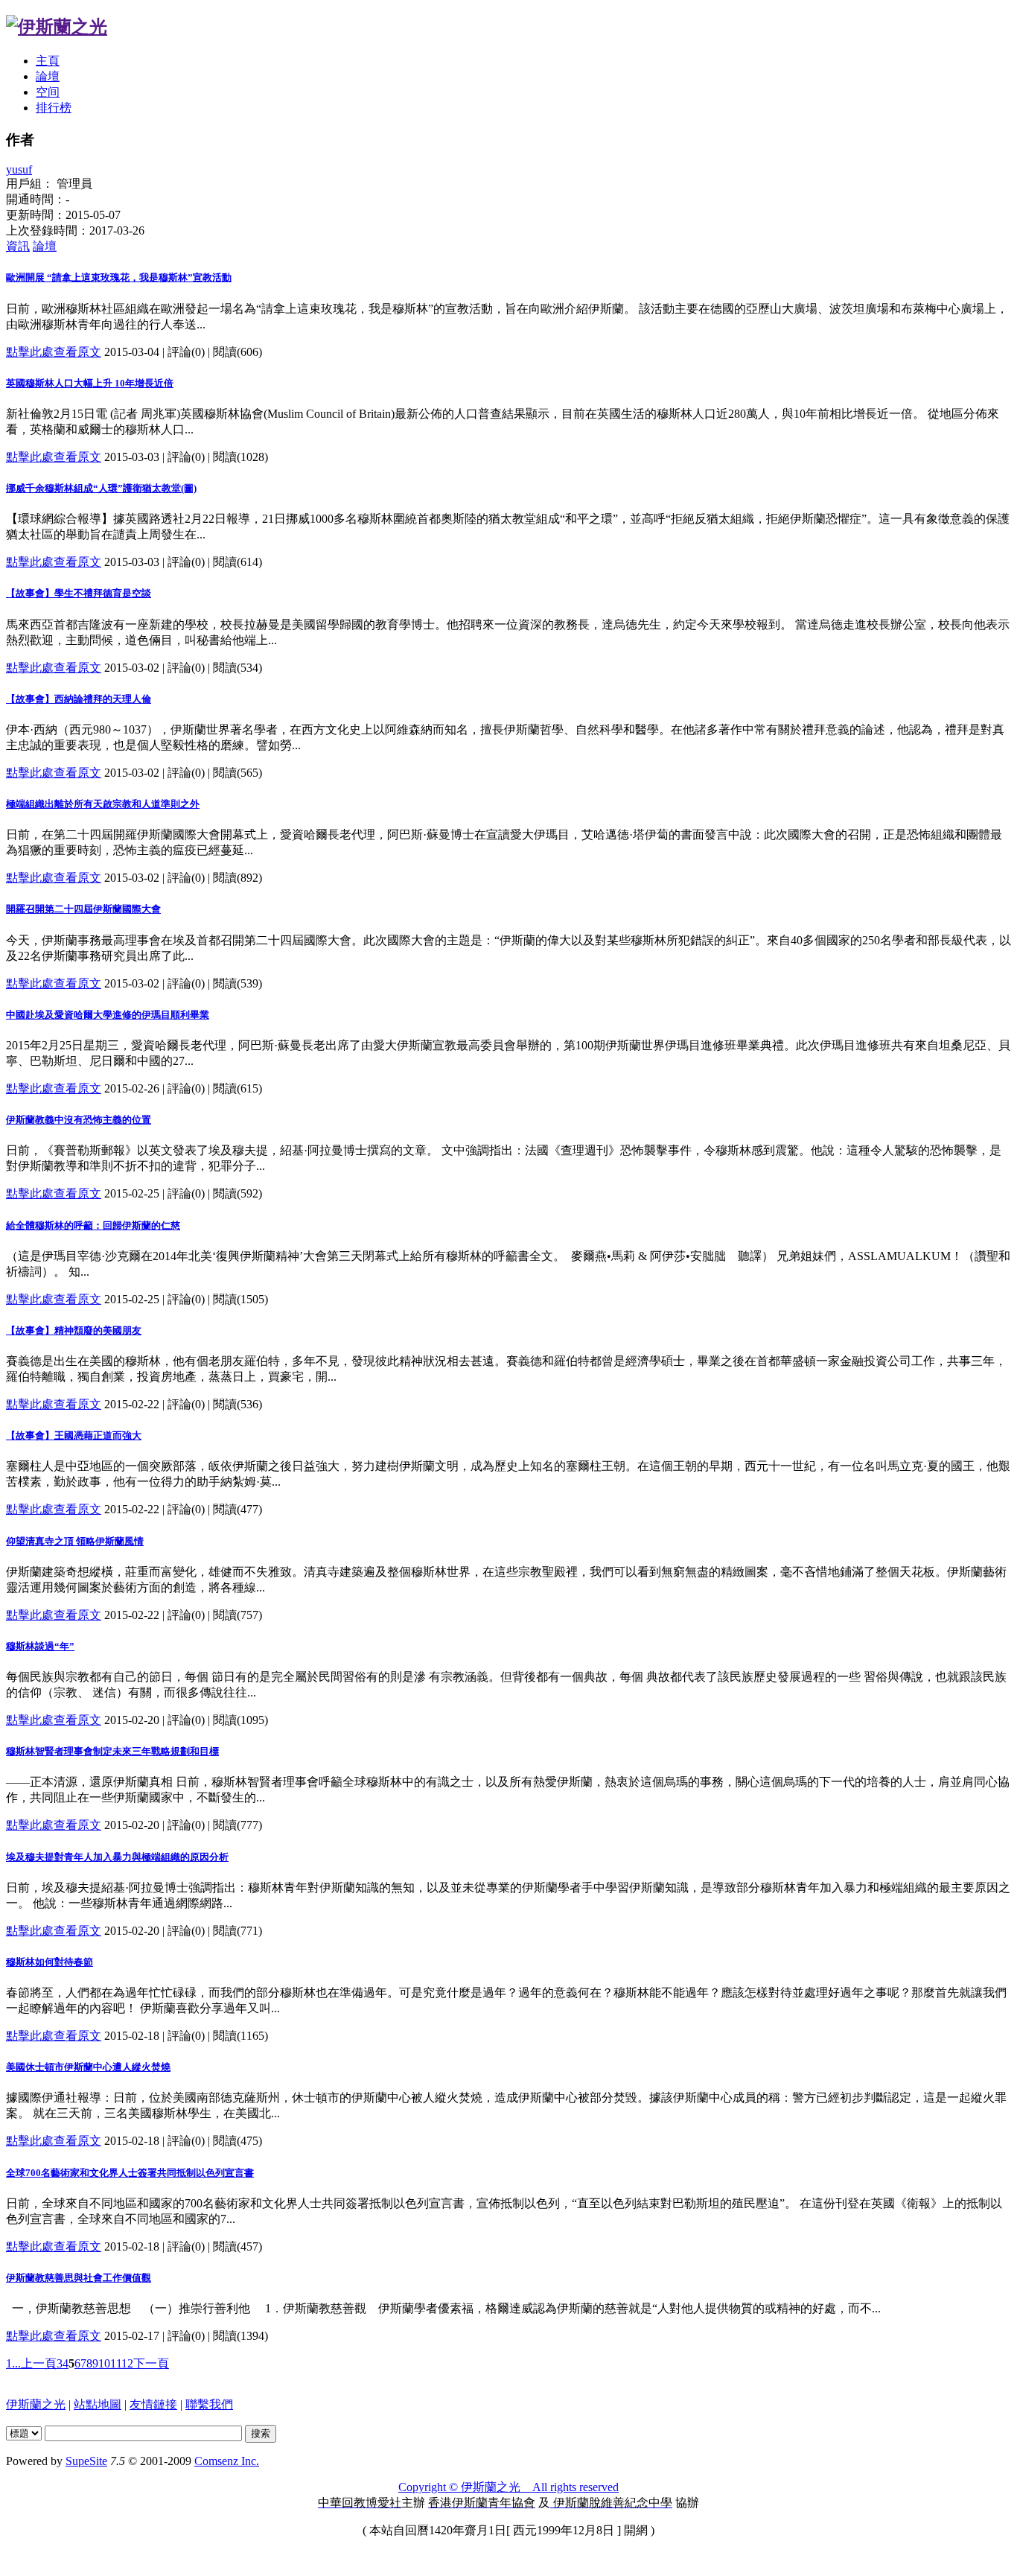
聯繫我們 (209, 2404)
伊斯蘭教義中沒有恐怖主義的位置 (79, 1120)
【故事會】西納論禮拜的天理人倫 (79, 699)
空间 (48, 92)
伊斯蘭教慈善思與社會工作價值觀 (79, 2278)
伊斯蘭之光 (36, 2404)
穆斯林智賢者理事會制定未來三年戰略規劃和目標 (112, 1751)
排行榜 (54, 108)
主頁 (48, 61)
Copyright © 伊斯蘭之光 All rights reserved (508, 2487)
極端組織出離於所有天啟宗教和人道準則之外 (103, 804)
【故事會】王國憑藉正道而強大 (74, 1435)
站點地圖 (98, 2404)
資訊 (18, 246)
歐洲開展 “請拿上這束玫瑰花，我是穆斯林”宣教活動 (119, 277)
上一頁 (39, 2363)
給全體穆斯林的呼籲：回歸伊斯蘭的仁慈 (93, 1225)
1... (13, 2363)
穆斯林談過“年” (40, 1646)
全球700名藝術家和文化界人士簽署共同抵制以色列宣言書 (130, 2173)
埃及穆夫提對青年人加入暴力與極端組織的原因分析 (117, 1857)
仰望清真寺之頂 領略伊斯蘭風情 (75, 1541)
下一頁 (151, 2363)
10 (104, 2363)
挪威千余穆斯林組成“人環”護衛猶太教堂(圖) (101, 488)
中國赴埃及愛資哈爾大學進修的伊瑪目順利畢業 (108, 1015)
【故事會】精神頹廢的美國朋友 (74, 1330)
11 (116, 2363)
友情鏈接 (153, 2404)
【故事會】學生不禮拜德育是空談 (79, 593)
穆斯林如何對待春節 (50, 1962)
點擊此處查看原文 (54, 352)
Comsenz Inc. (227, 2461)
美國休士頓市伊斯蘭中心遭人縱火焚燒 (88, 2067)
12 (127, 2363)
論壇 (48, 76)
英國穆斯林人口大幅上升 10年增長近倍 (90, 383)
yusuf (19, 169)
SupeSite (86, 2461)
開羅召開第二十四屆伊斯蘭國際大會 (83, 909)
